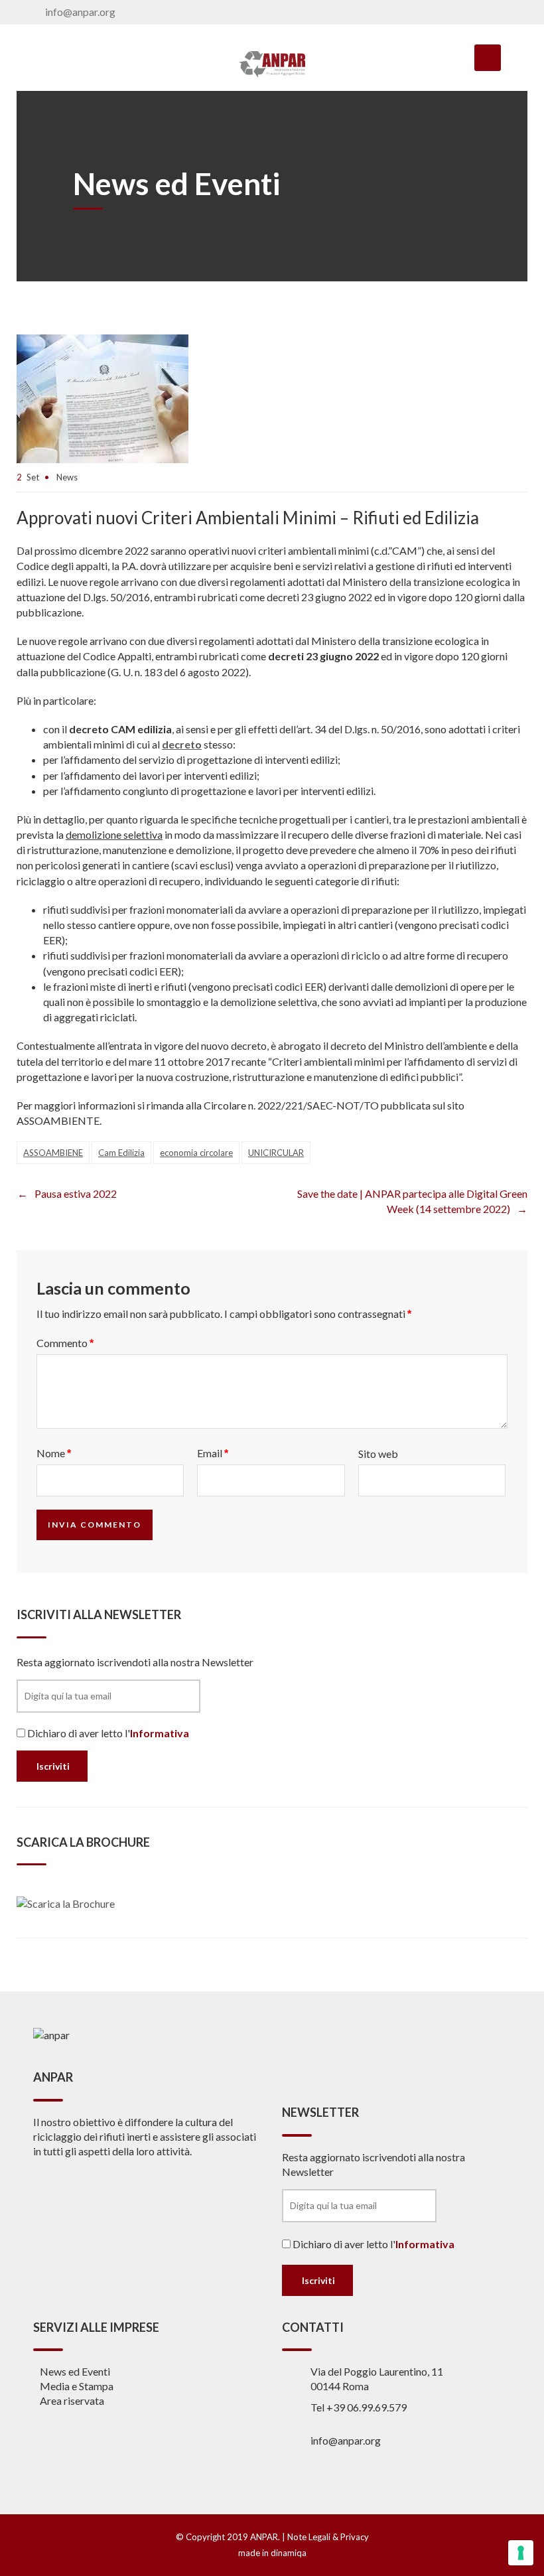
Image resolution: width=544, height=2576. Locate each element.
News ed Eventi (75, 2371)
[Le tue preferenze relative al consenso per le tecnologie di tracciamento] (521, 2553)
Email (213, 1453)
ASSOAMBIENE (53, 1153)
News (67, 477)
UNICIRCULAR (276, 1153)
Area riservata (72, 2400)
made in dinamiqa (272, 2553)
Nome (54, 1453)
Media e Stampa (77, 2386)
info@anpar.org (80, 12)
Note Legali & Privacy (328, 2537)
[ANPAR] (272, 64)
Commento (65, 1343)
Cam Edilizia (121, 1153)
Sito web (378, 1454)
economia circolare (196, 1153)
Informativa (160, 1733)
